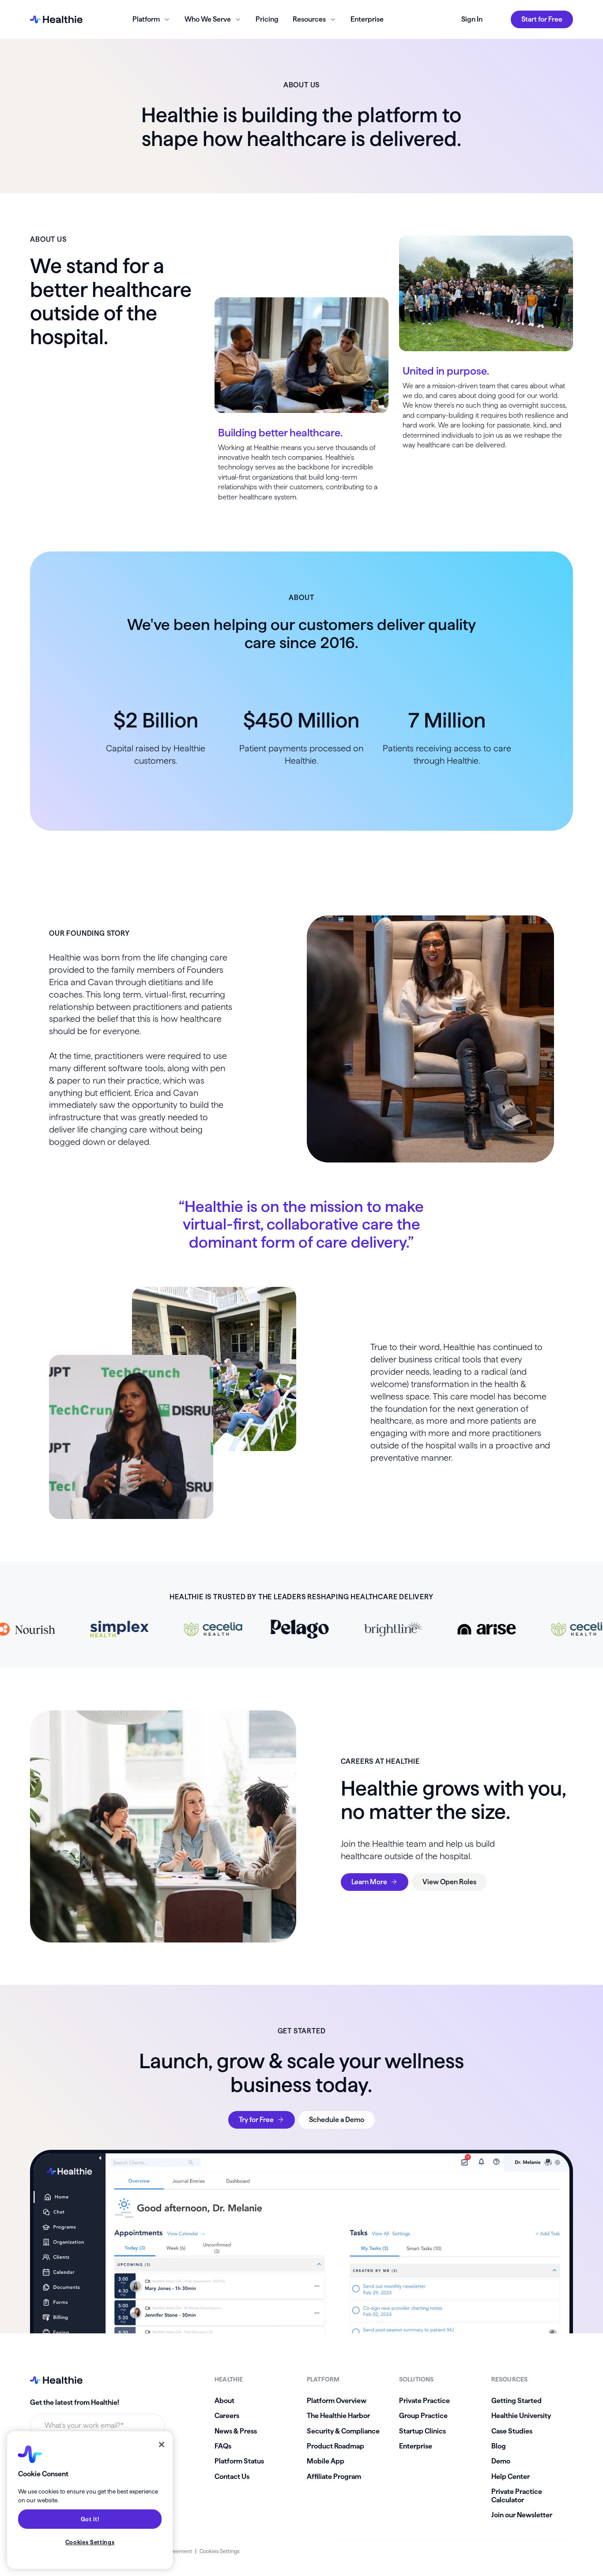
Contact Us (232, 2477)
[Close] (162, 2445)
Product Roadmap (335, 2446)
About (224, 2401)
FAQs (223, 2446)
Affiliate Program (334, 2477)
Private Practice (424, 2401)
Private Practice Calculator (517, 2495)
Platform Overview (337, 2401)
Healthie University (521, 2416)
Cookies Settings (219, 2551)
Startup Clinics (422, 2431)
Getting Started (516, 2401)
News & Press (236, 2431)
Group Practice (423, 2416)
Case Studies (512, 2431)
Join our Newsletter (522, 2515)
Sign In (472, 19)
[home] (56, 19)
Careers (227, 2416)
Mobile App (326, 2461)
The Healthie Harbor (338, 2416)
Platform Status (239, 2461)
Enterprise (367, 19)
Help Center (511, 2477)
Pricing (267, 19)
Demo (501, 2461)
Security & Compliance (343, 2431)
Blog (499, 2446)
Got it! (90, 2519)
